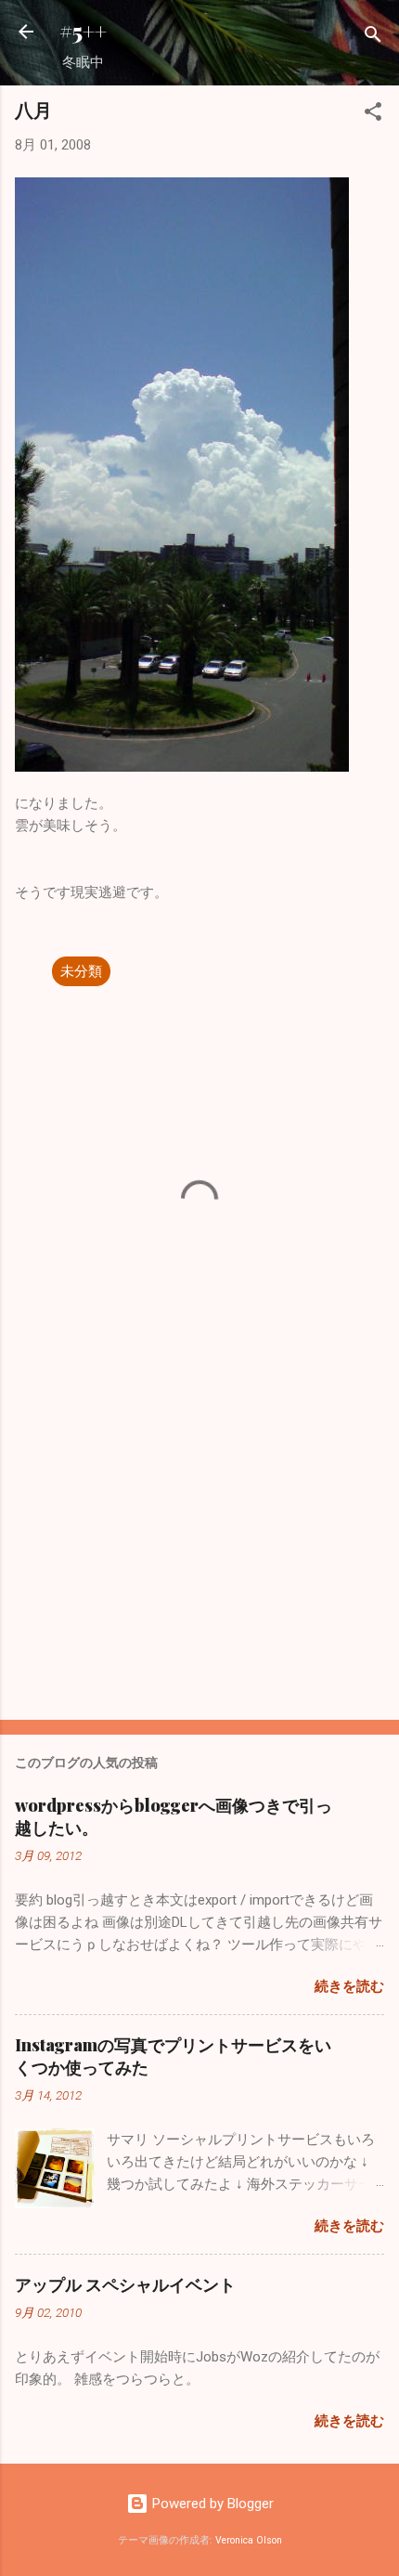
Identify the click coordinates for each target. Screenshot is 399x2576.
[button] (373, 115)
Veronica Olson (249, 2540)
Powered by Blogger (211, 2504)
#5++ (83, 31)
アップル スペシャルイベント (125, 2284)
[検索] (373, 38)
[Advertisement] (199, 1560)
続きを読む (349, 1986)
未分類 (81, 971)
